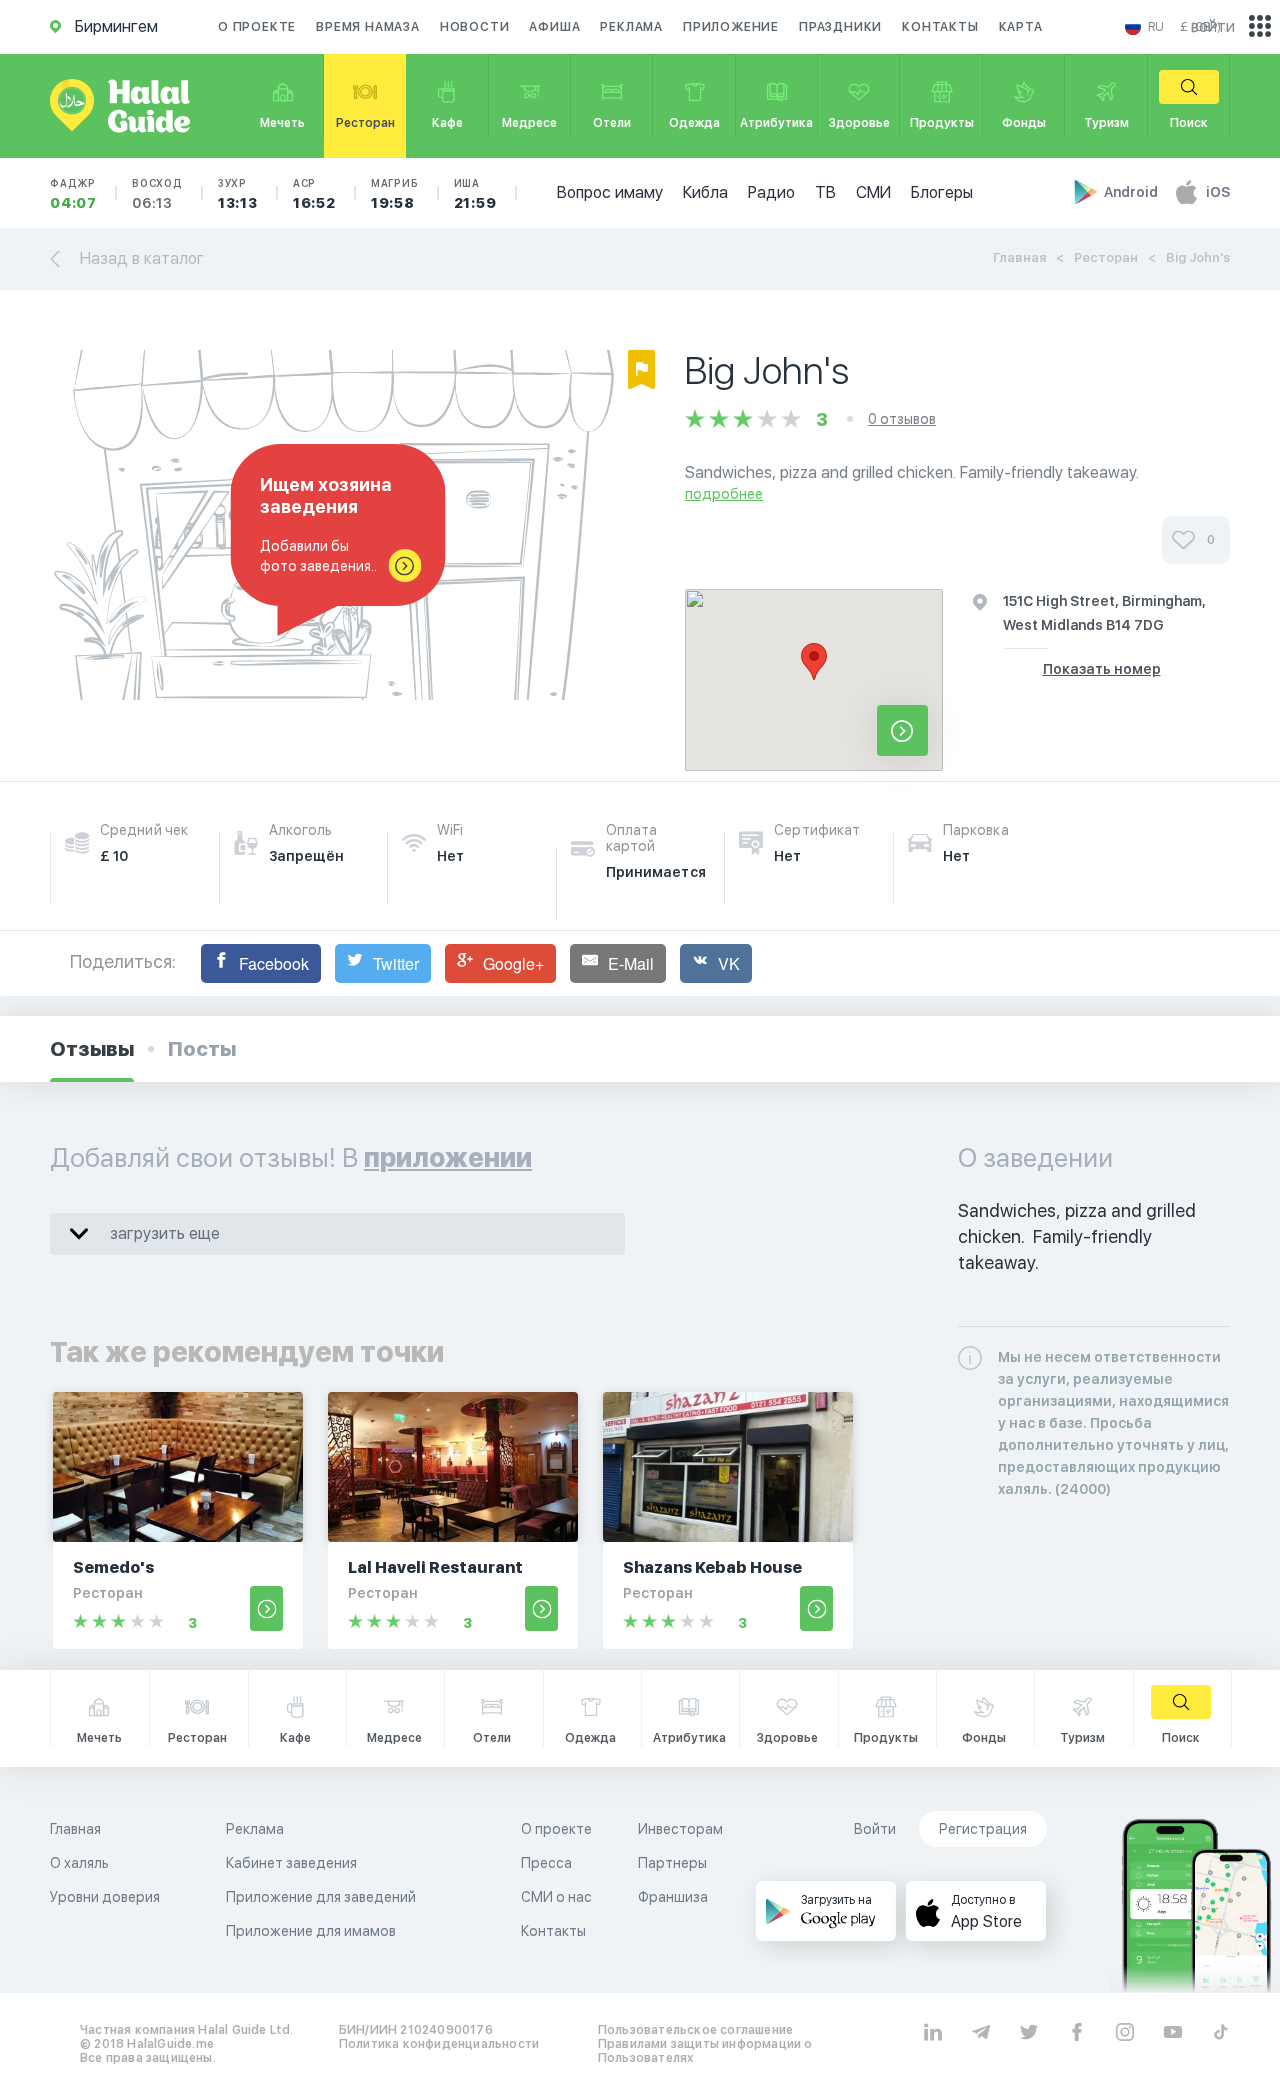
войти (1213, 26)
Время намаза (368, 27)
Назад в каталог (142, 258)
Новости (475, 27)
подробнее (724, 494)
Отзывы (92, 1049)
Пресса (546, 1863)
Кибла (705, 192)
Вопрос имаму (610, 192)
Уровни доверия (105, 1897)
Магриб (395, 194)
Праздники (840, 27)
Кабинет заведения (291, 1863)
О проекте (257, 27)
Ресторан (1106, 257)
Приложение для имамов (311, 1931)
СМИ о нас (556, 1897)
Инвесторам (680, 1829)
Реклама (631, 27)
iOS (1218, 192)
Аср (314, 194)
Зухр (238, 194)
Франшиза (673, 1897)
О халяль (79, 1863)
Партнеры (672, 1863)
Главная (1019, 257)
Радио (771, 192)
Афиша (554, 27)
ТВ (825, 192)
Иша (475, 194)
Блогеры (942, 192)
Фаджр (73, 194)
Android (1132, 192)
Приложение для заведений (321, 1897)
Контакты (940, 27)
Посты (202, 1049)
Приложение (731, 27)
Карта (1021, 27)
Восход (157, 194)
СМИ (873, 192)
